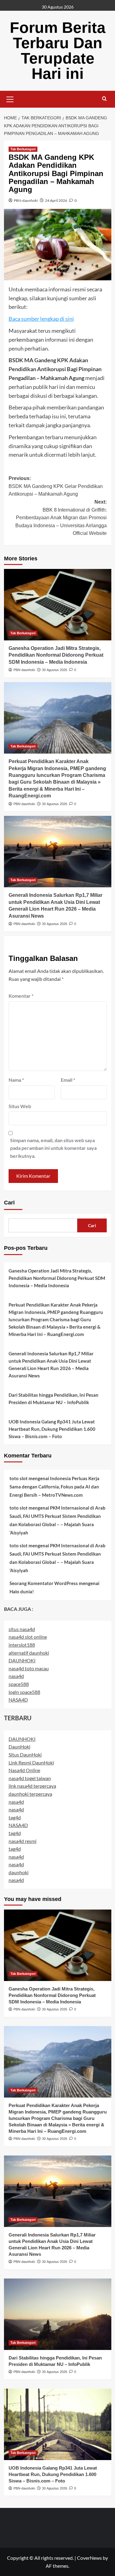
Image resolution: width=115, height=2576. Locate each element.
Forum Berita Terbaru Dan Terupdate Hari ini (58, 51)
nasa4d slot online (28, 1637)
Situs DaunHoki (25, 1754)
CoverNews (89, 2558)
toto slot (19, 1478)
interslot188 (22, 1645)
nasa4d (16, 1676)
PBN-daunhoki (26, 200)
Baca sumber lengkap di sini (41, 319)
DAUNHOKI (22, 1660)
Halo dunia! (22, 1591)
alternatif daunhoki (29, 1653)
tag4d (15, 1817)
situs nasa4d (22, 1629)
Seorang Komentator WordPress (44, 1583)
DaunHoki (19, 1747)
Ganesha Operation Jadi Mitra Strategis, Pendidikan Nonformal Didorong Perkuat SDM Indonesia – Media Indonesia (56, 655)
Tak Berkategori (23, 149)
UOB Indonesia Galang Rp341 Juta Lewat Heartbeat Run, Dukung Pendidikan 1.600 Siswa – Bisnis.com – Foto (52, 1429)
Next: (61, 518)
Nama (16, 1080)
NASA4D (18, 1700)
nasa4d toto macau (29, 1668)
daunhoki (19, 1872)
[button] (10, 98)
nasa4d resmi (23, 1841)
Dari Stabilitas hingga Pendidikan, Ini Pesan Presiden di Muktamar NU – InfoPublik (54, 1399)
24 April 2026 (56, 200)
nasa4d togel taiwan (30, 1778)
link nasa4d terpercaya (32, 1786)
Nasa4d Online (24, 1770)
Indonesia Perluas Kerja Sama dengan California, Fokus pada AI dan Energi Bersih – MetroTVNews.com (54, 1487)
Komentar (21, 996)
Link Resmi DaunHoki (31, 1762)
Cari (9, 1203)
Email (68, 1080)
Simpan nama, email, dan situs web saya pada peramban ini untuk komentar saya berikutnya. (53, 1148)
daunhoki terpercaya (30, 1794)
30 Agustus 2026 (55, 670)
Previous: (56, 486)
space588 (19, 1684)
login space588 (24, 1692)
